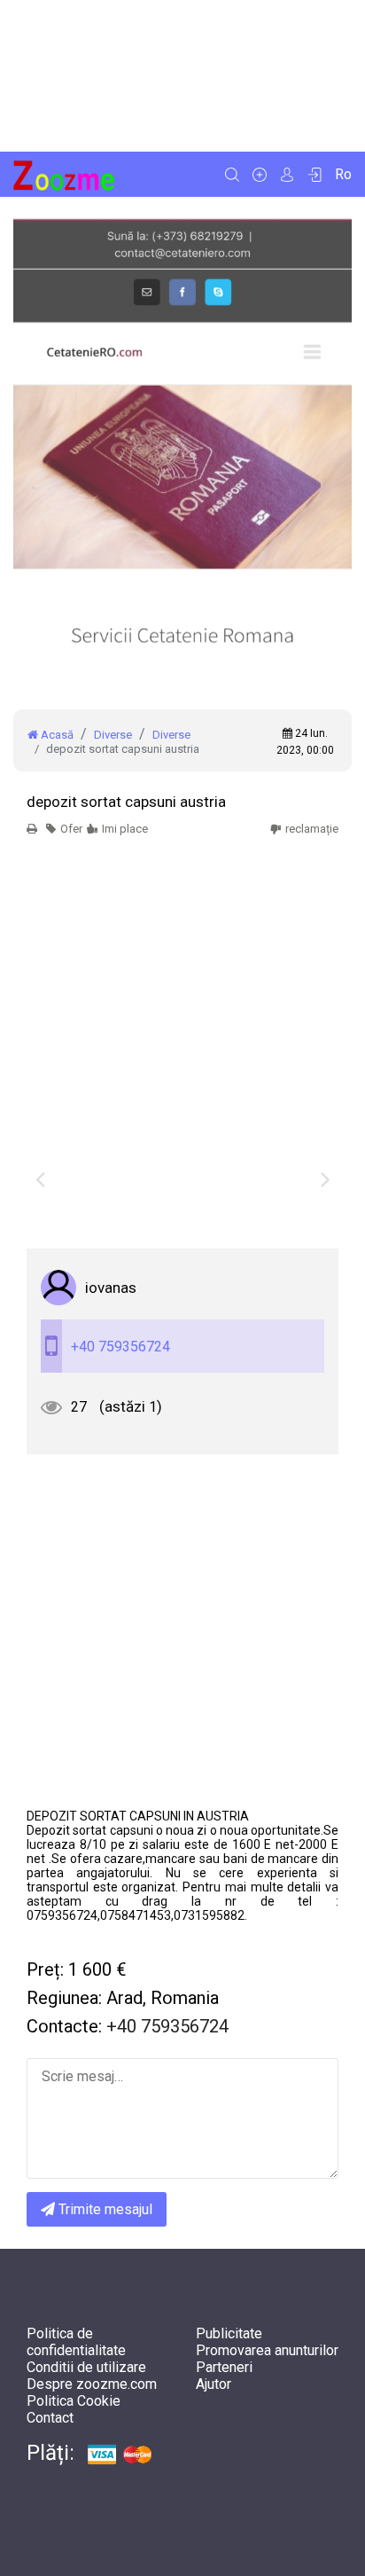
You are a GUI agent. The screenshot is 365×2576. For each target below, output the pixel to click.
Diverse (113, 735)
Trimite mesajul (104, 2209)
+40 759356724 (120, 1347)
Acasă (56, 735)
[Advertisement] (182, 76)
